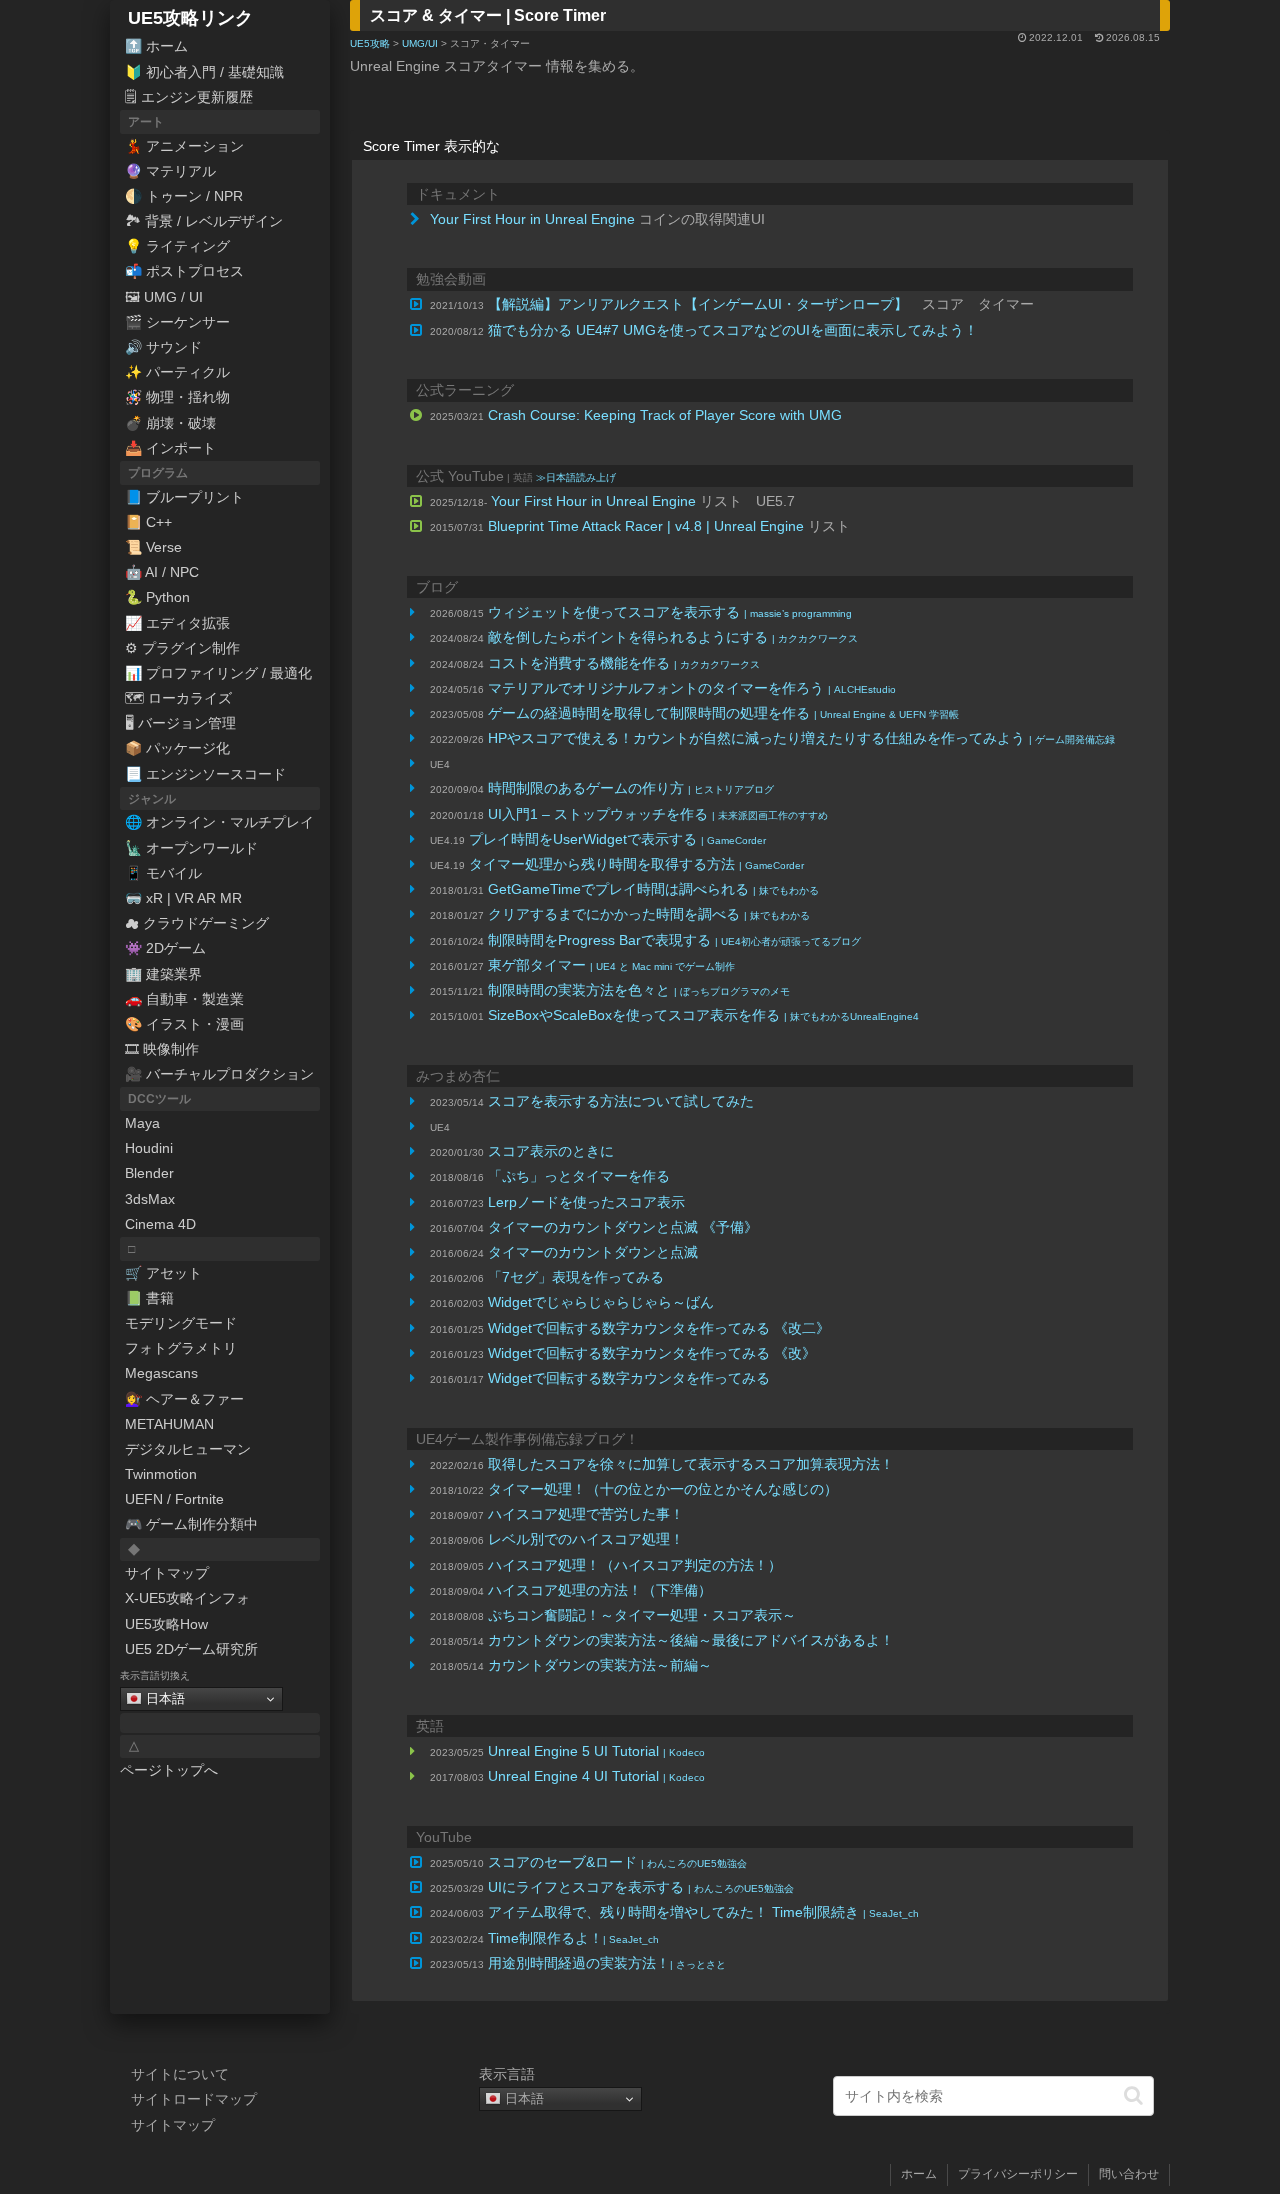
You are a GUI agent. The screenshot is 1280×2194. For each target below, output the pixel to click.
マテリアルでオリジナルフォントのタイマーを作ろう (692, 688)
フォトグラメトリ (181, 1348)
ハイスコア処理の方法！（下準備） (600, 1590)
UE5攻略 (370, 43)
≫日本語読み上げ (576, 477)
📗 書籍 (149, 1298)
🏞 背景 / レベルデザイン (204, 221)
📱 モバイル (163, 873)
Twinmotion (161, 1474)
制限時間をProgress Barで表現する (674, 940)
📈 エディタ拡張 (177, 623)
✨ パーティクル (177, 372)
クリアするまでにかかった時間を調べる (649, 914)
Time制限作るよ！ (573, 1938)
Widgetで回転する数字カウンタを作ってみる (629, 1378)
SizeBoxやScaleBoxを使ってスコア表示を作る (703, 1015)
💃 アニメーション (184, 146)
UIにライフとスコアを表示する (641, 1887)
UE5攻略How (166, 1624)
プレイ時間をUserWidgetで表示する (617, 839)
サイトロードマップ (194, 2099)
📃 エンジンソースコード (205, 774)
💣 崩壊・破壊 (170, 423)
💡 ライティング (177, 246)
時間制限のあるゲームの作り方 (631, 788)
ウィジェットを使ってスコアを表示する (670, 612)
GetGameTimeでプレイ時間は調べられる (653, 889)
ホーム (919, 2174)
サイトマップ (167, 1573)
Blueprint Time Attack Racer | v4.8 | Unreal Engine (646, 526)
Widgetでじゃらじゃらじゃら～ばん (601, 1302)
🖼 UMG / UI (164, 297)
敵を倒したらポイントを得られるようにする (673, 637)
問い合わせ (1129, 2174)
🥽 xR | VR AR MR (183, 898)
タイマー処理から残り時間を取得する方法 (636, 864)
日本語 (163, 1698)
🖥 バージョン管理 (180, 723)
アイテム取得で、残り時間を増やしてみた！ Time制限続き (703, 1912)
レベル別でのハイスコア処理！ (586, 1539)
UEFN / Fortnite (174, 1499)
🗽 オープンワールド (191, 848)
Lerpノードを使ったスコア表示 (586, 1202)
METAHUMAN (169, 1424)
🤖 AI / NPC (162, 572)
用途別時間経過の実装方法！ (607, 1963)
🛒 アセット (163, 1273)
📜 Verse (153, 547)
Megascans (161, 1373)
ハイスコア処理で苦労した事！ (586, 1514)
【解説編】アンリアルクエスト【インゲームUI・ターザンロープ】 (698, 304)
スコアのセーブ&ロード (617, 1862)
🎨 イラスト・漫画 (184, 1024)
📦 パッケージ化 (177, 748)
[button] (1133, 2095)
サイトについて (180, 2074)
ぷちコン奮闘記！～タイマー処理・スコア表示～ (642, 1615)
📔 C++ (148, 522)
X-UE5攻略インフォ (187, 1598)
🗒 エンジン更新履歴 (189, 97)
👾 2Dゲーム (165, 948)
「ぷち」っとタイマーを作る (579, 1176)
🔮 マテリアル (170, 171)
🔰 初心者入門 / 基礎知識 (204, 72)
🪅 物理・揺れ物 (177, 397)
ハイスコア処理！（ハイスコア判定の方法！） (635, 1565)
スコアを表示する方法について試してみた (621, 1101)
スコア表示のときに (551, 1151)
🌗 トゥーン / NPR (184, 196)
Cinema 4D (160, 1224)
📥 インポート (170, 448)
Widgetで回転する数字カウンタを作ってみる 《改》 (652, 1353)
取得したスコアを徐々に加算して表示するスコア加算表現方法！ (691, 1464)
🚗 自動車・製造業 (184, 999)
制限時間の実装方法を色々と (639, 990)
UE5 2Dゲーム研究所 (191, 1649)
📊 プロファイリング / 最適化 (218, 673)
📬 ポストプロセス (184, 271)
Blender (149, 1173)
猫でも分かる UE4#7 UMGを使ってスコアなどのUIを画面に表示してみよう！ (733, 330)
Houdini (149, 1148)
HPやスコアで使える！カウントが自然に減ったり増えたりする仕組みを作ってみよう (801, 738)
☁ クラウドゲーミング (197, 923)
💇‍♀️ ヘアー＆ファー (184, 1399)
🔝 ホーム (156, 46)
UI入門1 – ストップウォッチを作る (658, 814)
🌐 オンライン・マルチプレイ (219, 822)
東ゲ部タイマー (611, 965)
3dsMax (150, 1199)
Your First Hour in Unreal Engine (532, 219)
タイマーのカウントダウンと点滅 (593, 1252)
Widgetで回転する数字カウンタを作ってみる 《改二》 (659, 1328)
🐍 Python (157, 597)
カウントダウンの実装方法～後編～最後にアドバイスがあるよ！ (691, 1640)
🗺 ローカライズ (178, 698)
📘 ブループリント (184, 497)
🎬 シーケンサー (177, 322)
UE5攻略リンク (190, 18)
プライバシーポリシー (1018, 2174)
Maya (142, 1123)
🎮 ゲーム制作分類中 (191, 1524)
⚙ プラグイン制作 (182, 648)
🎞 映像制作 (162, 1049)
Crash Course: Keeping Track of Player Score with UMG (665, 415)
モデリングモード (181, 1323)
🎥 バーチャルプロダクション (219, 1074)
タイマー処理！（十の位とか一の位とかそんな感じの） (663, 1489)
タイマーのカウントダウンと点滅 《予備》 (623, 1227)
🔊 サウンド (163, 347)
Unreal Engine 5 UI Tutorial (596, 1751)
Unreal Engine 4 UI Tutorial (596, 1776)
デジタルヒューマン (188, 1449)
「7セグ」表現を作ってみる (576, 1277)
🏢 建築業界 (163, 974)
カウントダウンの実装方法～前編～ (600, 1665)
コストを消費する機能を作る (624, 663)
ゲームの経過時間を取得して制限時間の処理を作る (723, 713)
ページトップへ (169, 1770)
